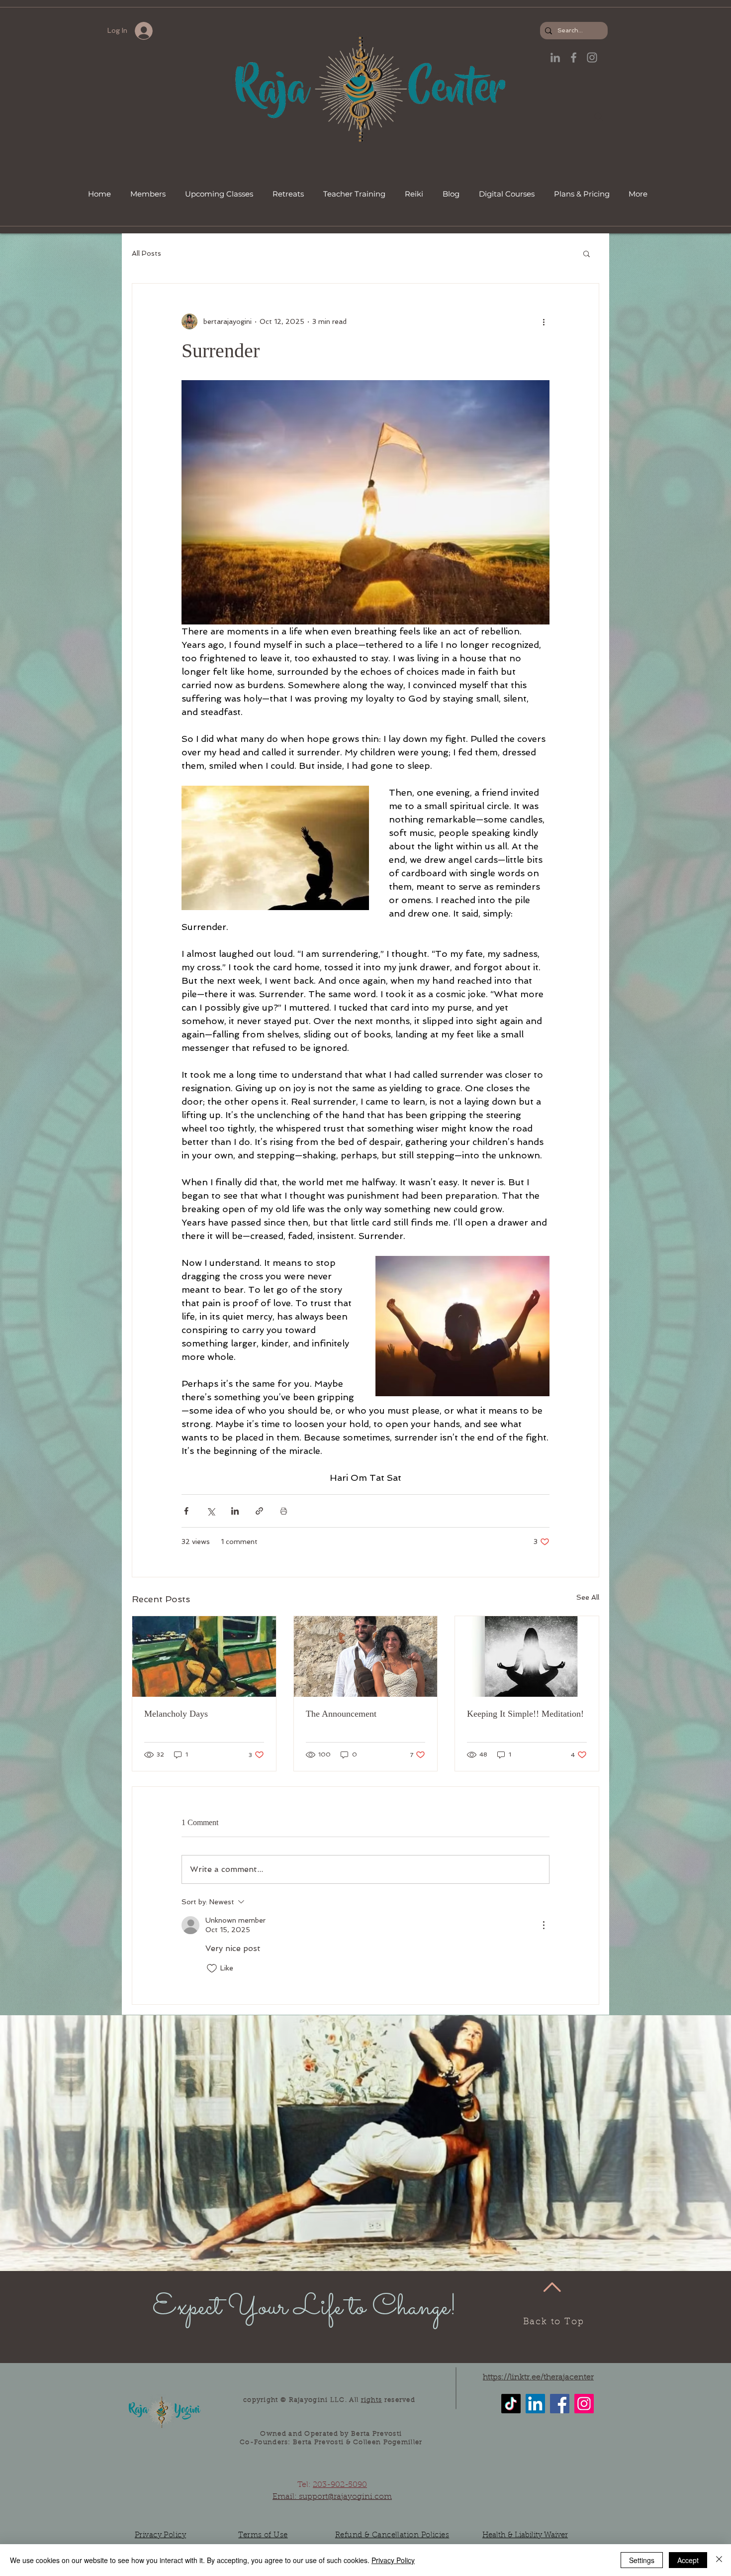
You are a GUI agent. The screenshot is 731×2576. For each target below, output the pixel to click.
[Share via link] (259, 1511)
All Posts (146, 253)
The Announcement (341, 1714)
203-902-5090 (340, 2485)
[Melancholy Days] (204, 1656)
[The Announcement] (366, 1656)
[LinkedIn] (555, 57)
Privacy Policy (393, 2560)
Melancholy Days (176, 1714)
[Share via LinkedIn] (235, 1511)
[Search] (599, 117)
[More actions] (544, 321)
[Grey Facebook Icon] (574, 57)
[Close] (719, 2560)
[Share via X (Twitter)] (211, 1511)
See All (588, 1597)
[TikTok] (511, 2404)
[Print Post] (284, 1511)
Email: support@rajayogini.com (332, 2497)
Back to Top (554, 2322)
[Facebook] (560, 2404)
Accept (688, 2560)
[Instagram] (584, 2404)
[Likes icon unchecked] (212, 1968)
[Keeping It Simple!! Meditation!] (527, 1656)
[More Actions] (544, 1925)
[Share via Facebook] (186, 1511)
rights (372, 2400)
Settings (642, 2560)
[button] (587, 253)
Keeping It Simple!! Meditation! (525, 1714)
